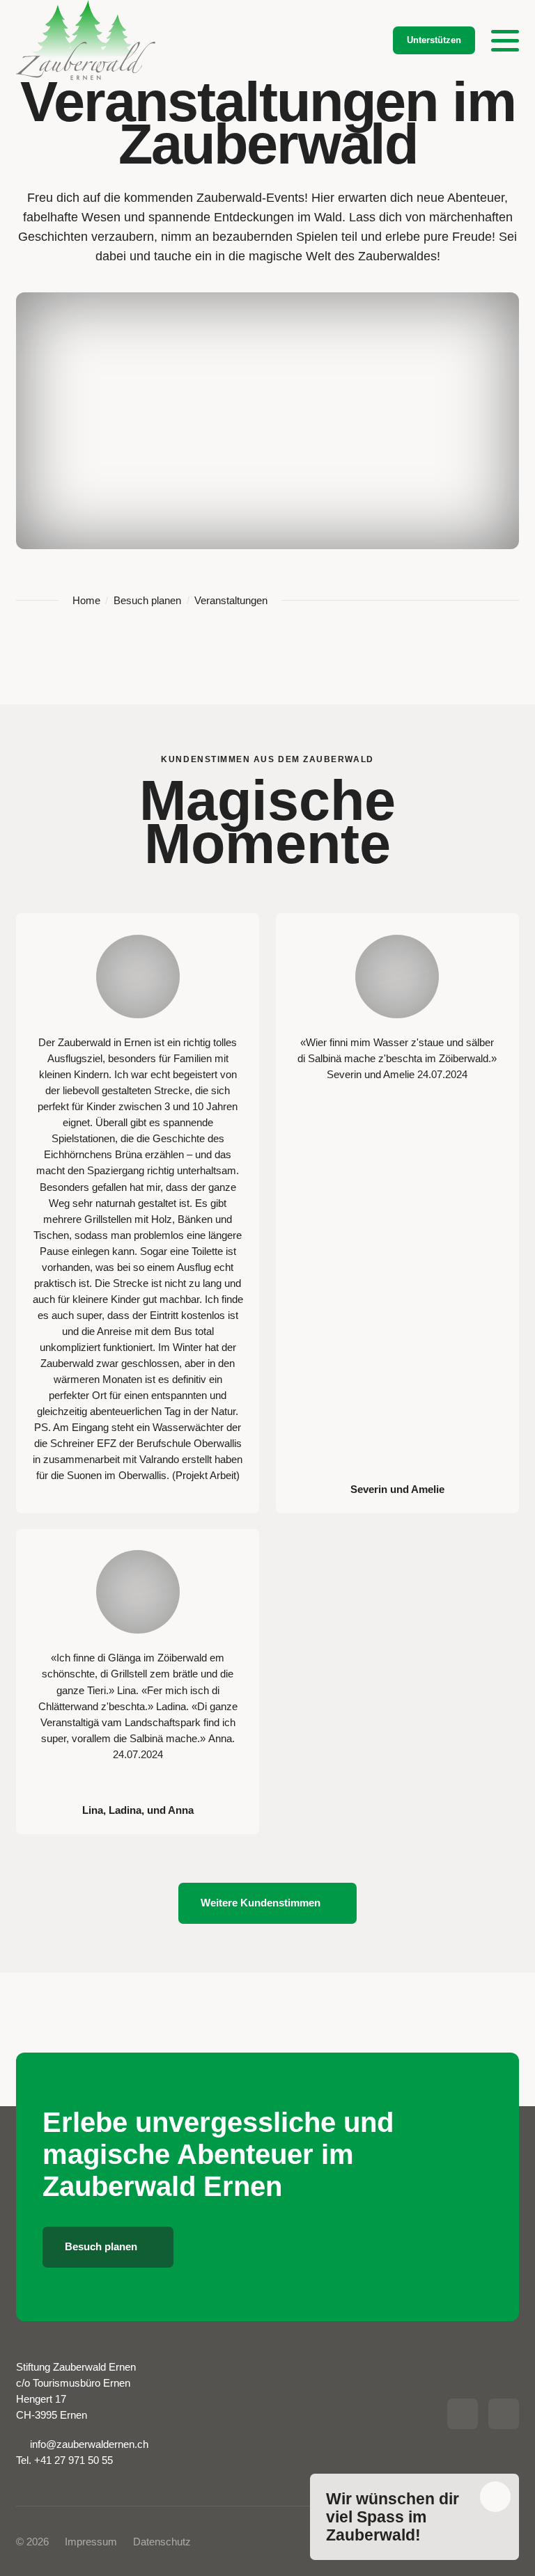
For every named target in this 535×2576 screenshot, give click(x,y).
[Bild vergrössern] (138, 977)
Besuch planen (147, 600)
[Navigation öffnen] (505, 40)
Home (86, 600)
